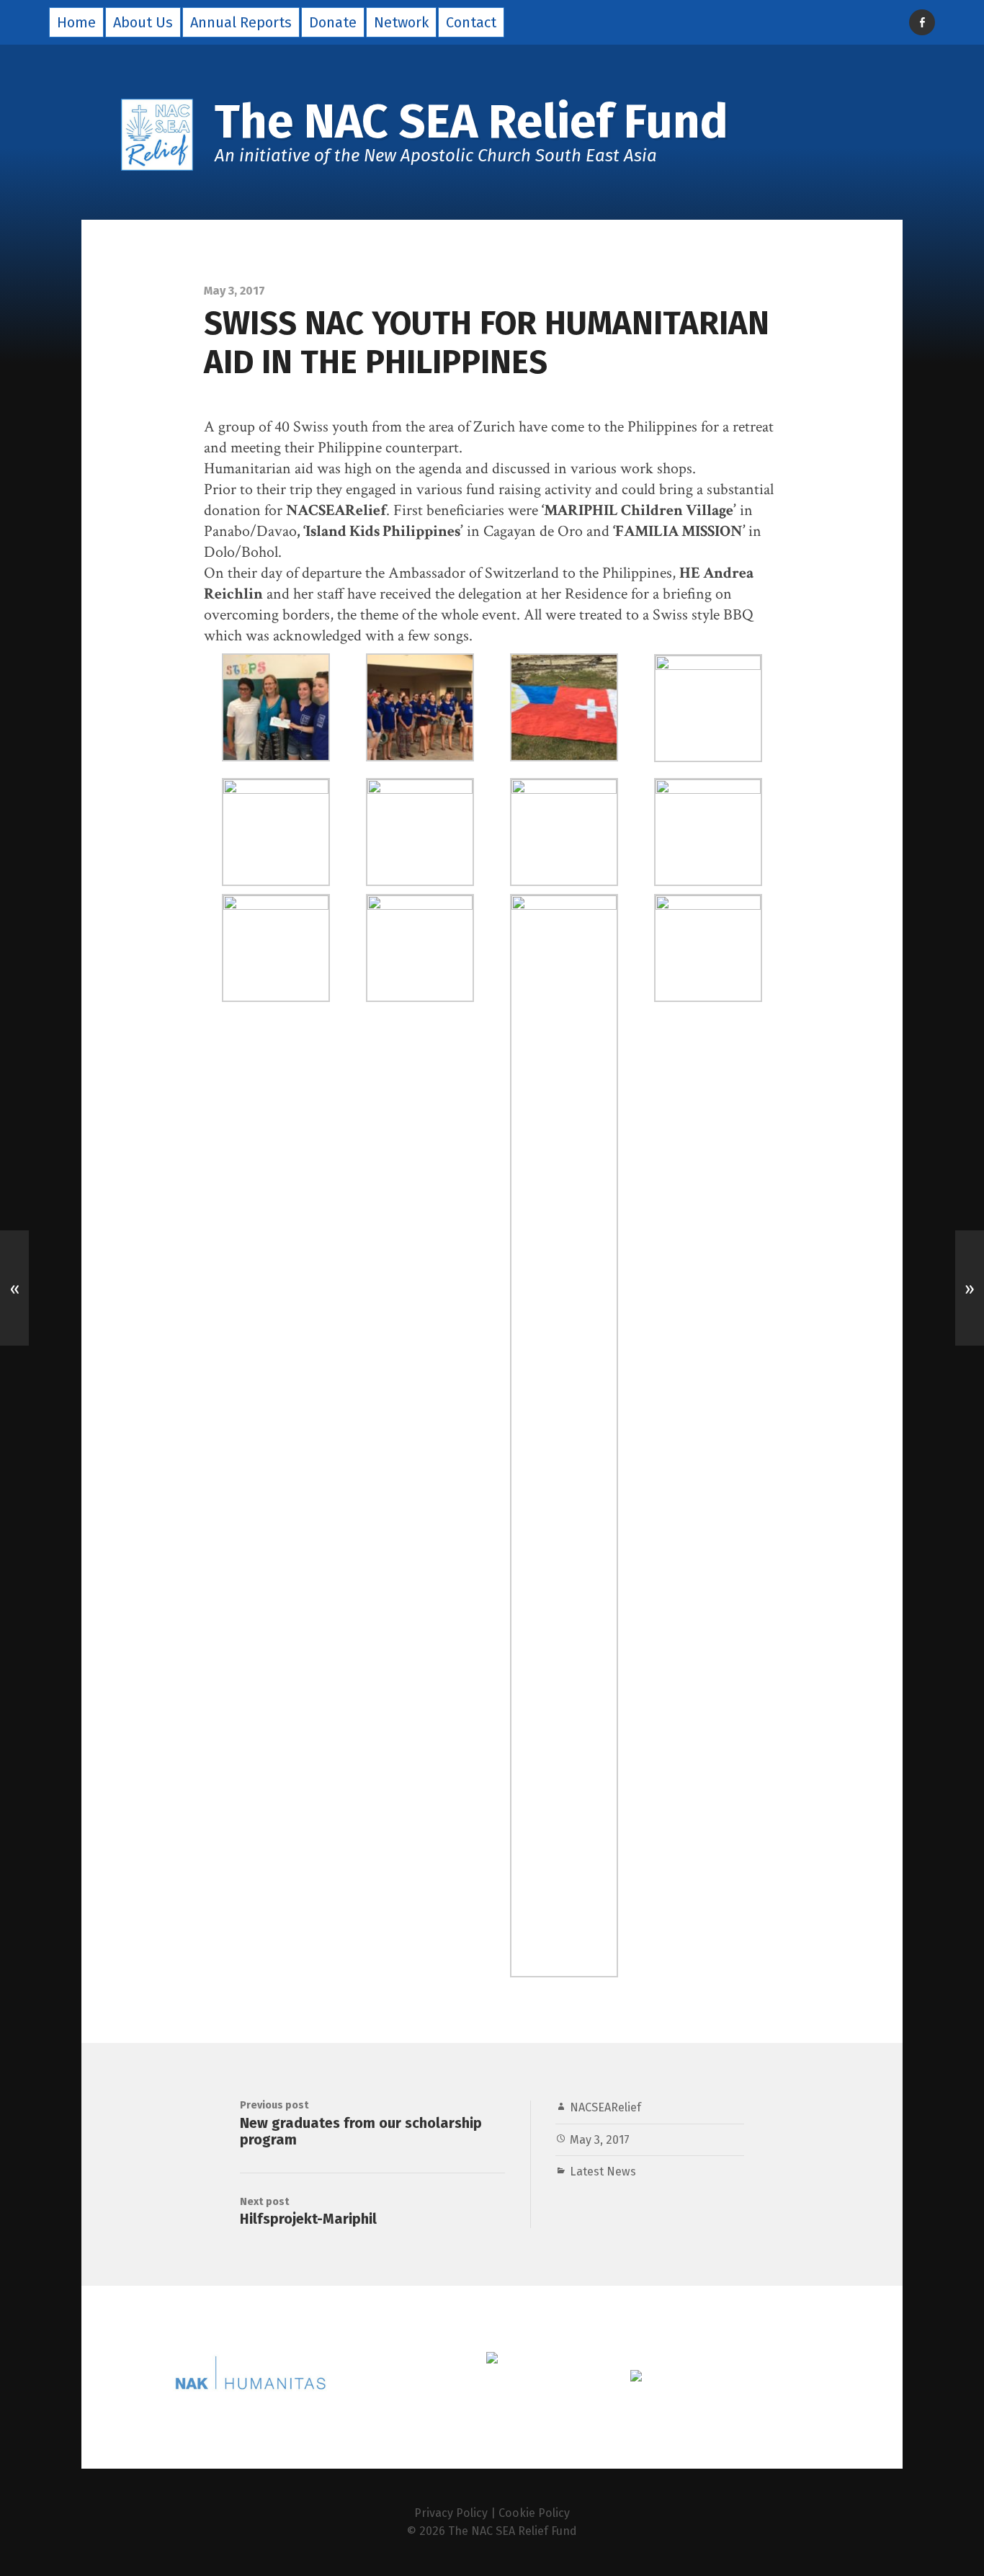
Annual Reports (241, 22)
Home (76, 22)
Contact (471, 22)
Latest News (603, 2172)
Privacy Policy (451, 2513)
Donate (333, 22)
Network (401, 22)
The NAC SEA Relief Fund (513, 2531)
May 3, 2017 (600, 2140)
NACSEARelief (605, 2107)
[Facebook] (922, 22)
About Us (143, 22)
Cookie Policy (534, 2513)
